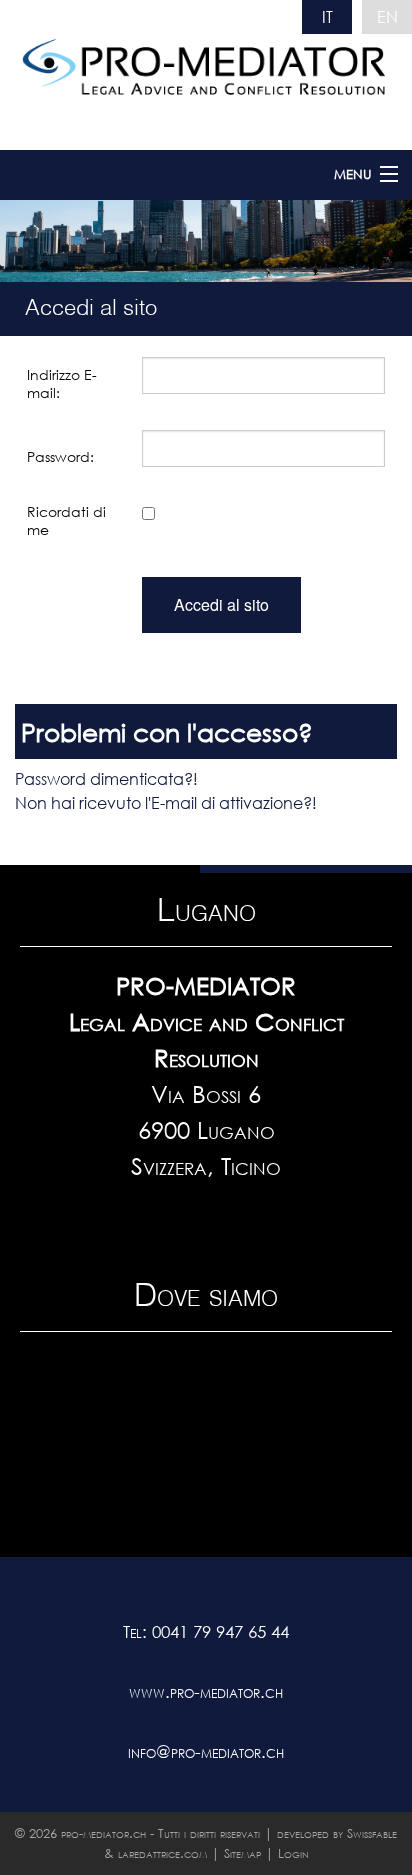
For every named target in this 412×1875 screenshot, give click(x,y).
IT (327, 16)
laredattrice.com (162, 1853)
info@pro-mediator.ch (206, 1751)
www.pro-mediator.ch (206, 1691)
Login (293, 1853)
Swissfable (372, 1833)
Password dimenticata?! (106, 778)
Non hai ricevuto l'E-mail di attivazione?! (166, 802)
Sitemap (242, 1853)
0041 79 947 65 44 (220, 1631)
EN (387, 16)
